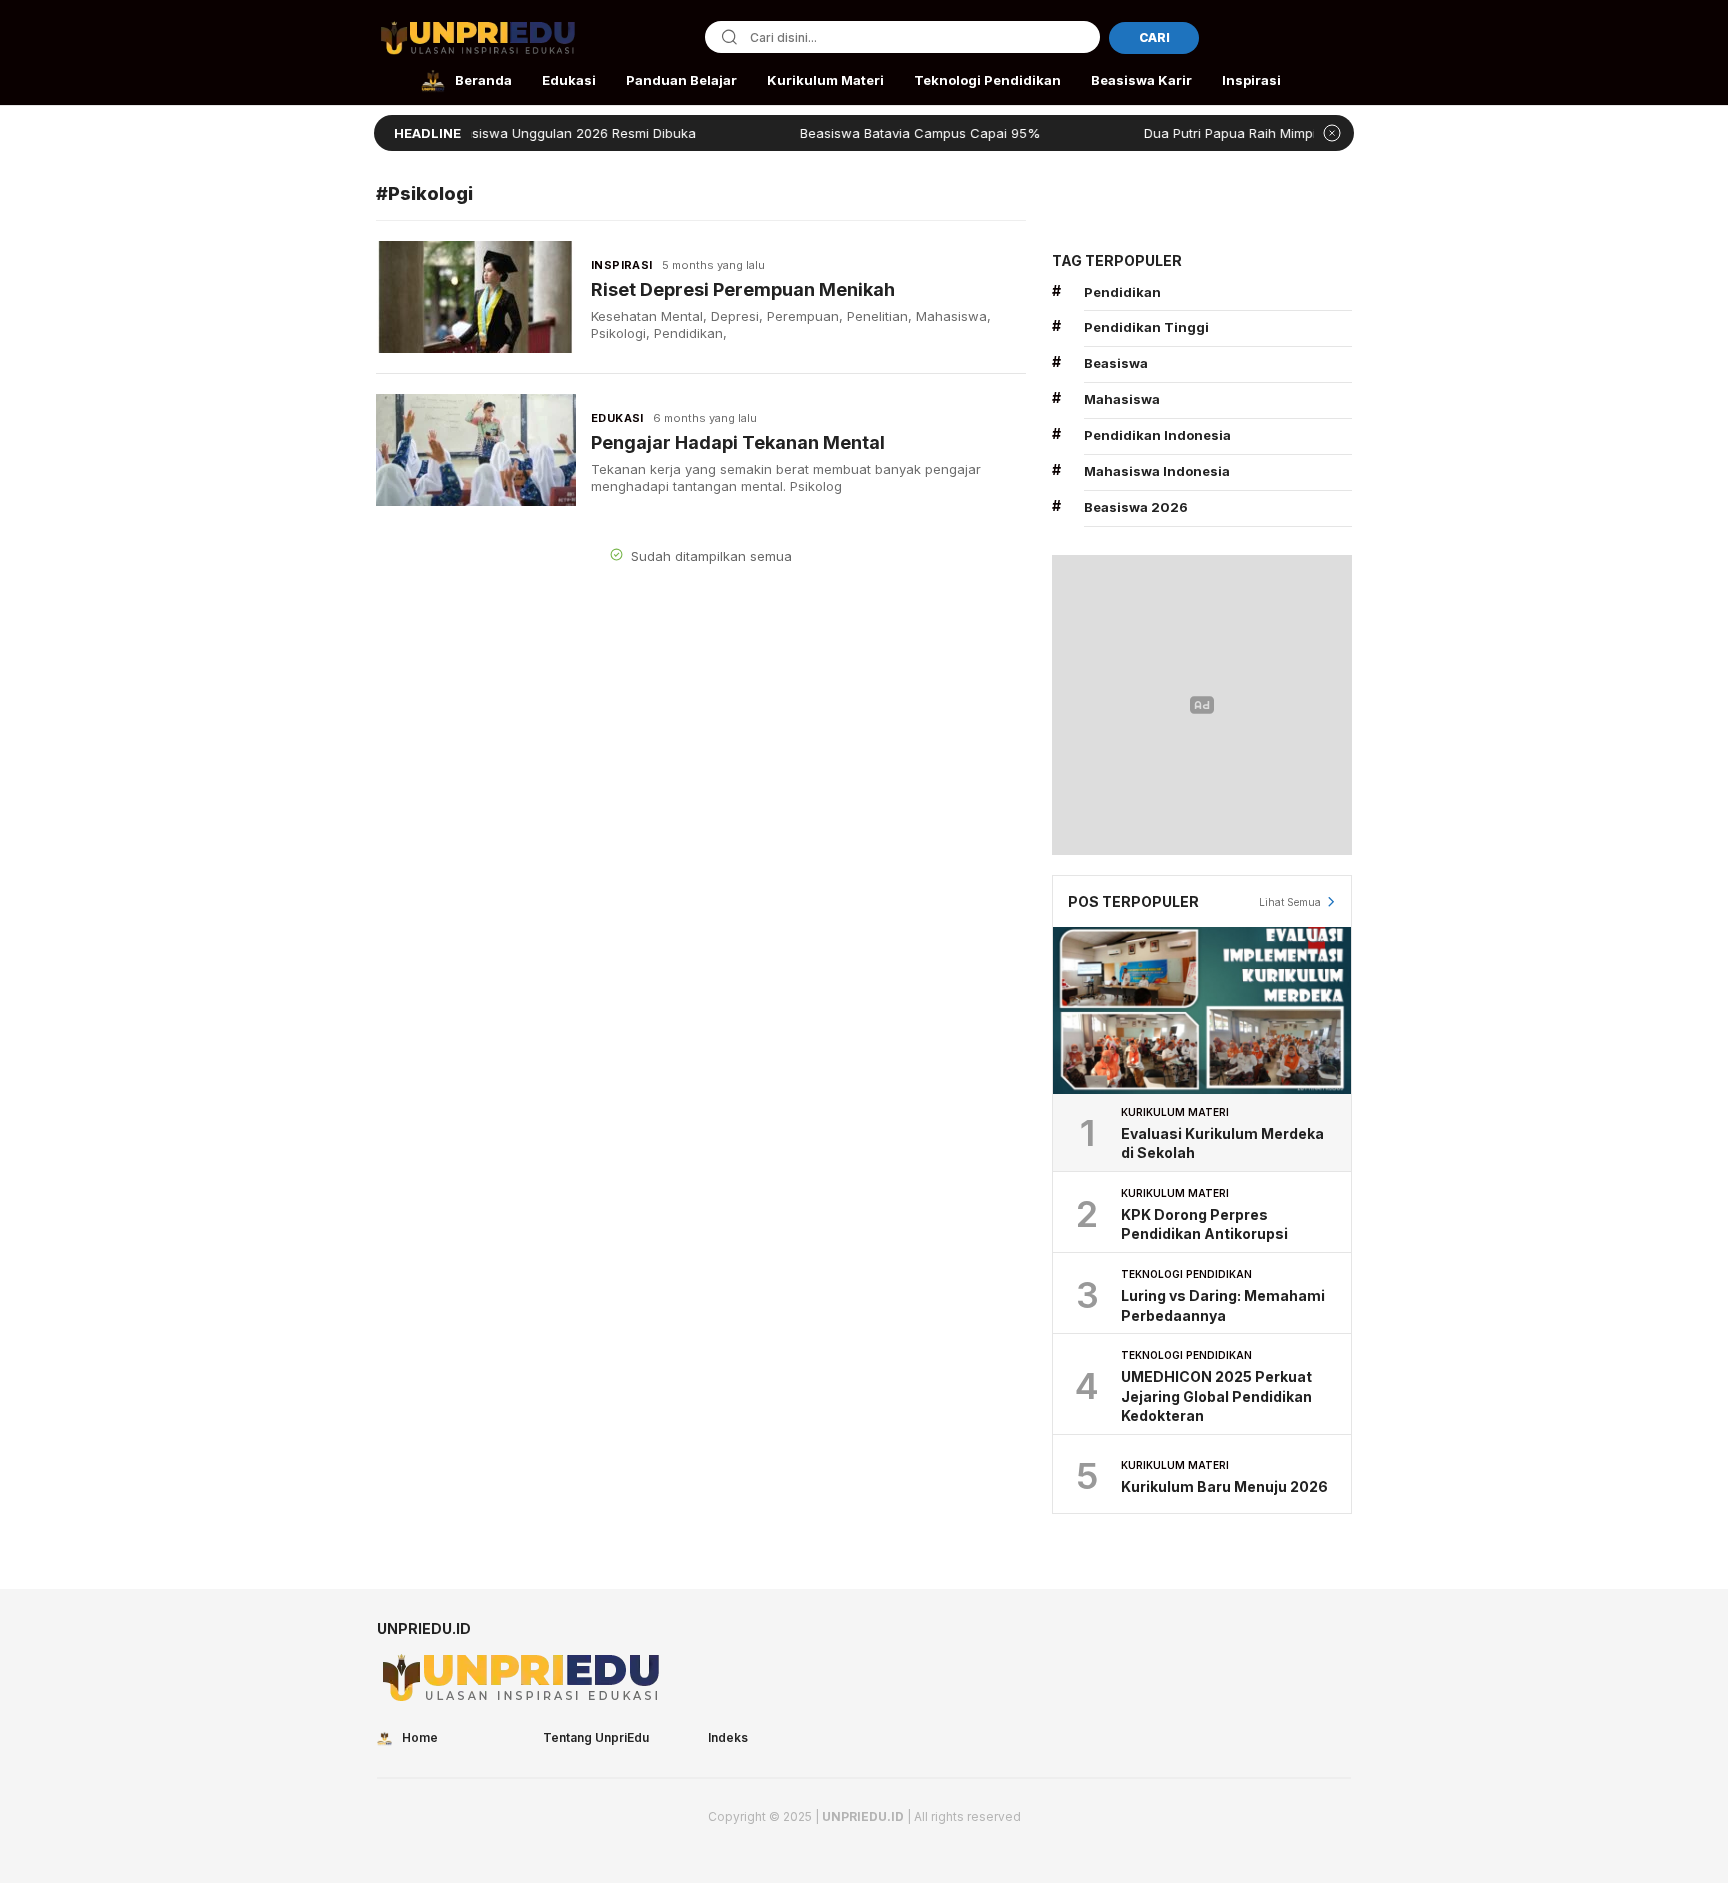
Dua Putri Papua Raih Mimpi (1192, 133)
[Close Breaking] (1332, 133)
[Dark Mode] (1338, 39)
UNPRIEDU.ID (863, 1816)
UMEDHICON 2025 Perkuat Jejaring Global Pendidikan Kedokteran (1216, 1396)
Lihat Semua (1290, 902)
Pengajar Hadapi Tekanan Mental (738, 442)
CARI (1154, 37)
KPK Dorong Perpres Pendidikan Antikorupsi (1204, 1224)
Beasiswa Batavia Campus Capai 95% (882, 133)
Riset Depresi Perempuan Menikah (743, 289)
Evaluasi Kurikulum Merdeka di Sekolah (1222, 1143)
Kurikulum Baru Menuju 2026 (1224, 1486)
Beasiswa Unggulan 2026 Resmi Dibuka (534, 133)
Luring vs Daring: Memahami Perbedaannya (1223, 1305)
